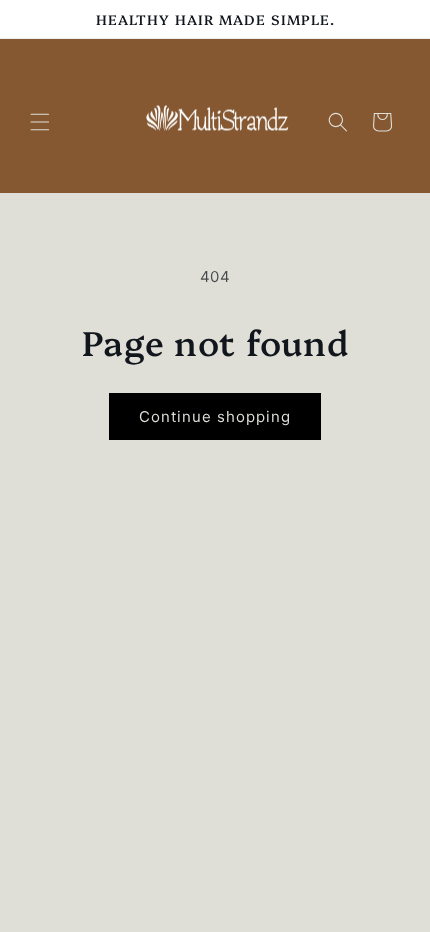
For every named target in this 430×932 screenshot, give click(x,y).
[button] (40, 122)
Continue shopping (215, 416)
